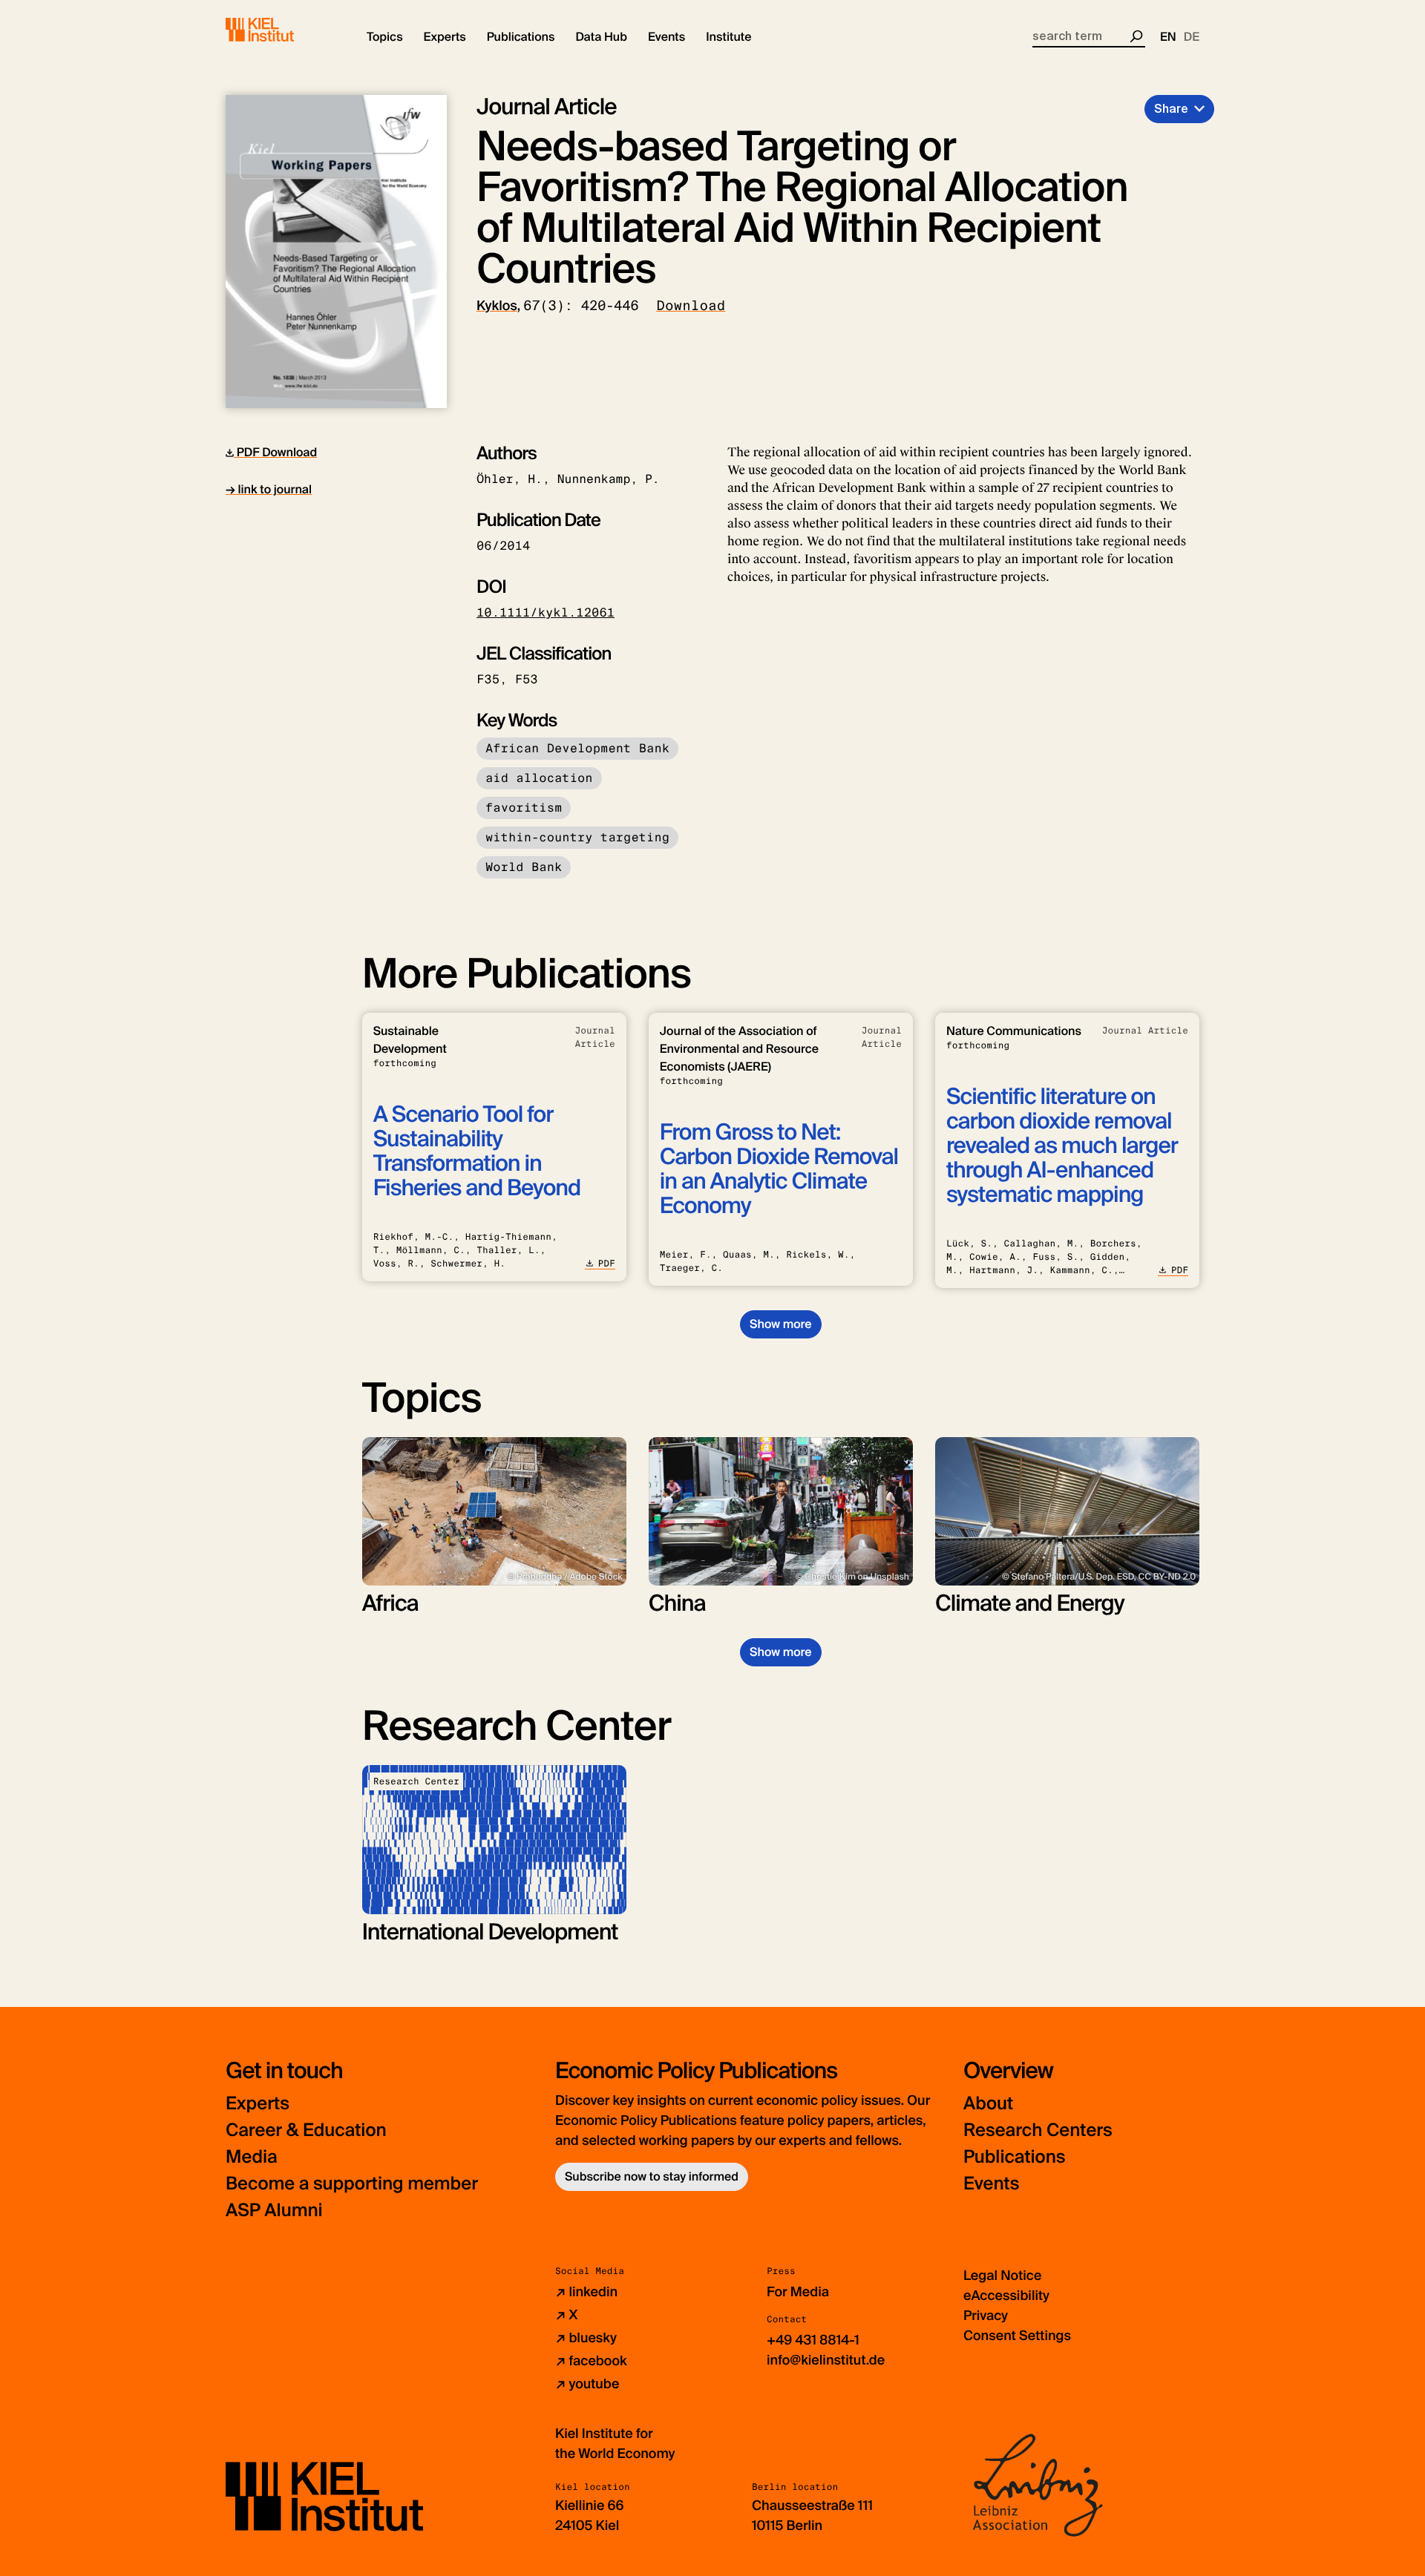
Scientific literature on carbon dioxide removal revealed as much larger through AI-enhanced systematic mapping (1062, 1146)
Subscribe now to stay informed (652, 2176)
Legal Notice (1002, 2276)
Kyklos (497, 306)
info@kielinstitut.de (826, 2360)
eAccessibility (1006, 2296)
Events (991, 2184)
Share (1171, 109)
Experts (258, 2104)
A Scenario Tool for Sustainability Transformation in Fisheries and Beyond (477, 1151)
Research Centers (1038, 2130)
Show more (780, 1324)
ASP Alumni (274, 2211)
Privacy (986, 2316)
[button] (385, 37)
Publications (1014, 2157)
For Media (798, 2292)
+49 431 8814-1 (813, 2340)
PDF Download (275, 452)
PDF (607, 1264)
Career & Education (306, 2130)
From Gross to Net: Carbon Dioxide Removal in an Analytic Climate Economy (779, 1169)
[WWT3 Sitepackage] (281, 30)
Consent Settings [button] (1017, 2336)
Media (252, 2157)
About (988, 2104)
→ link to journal (269, 489)
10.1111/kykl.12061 (546, 612)
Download (691, 306)
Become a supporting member (352, 2184)
